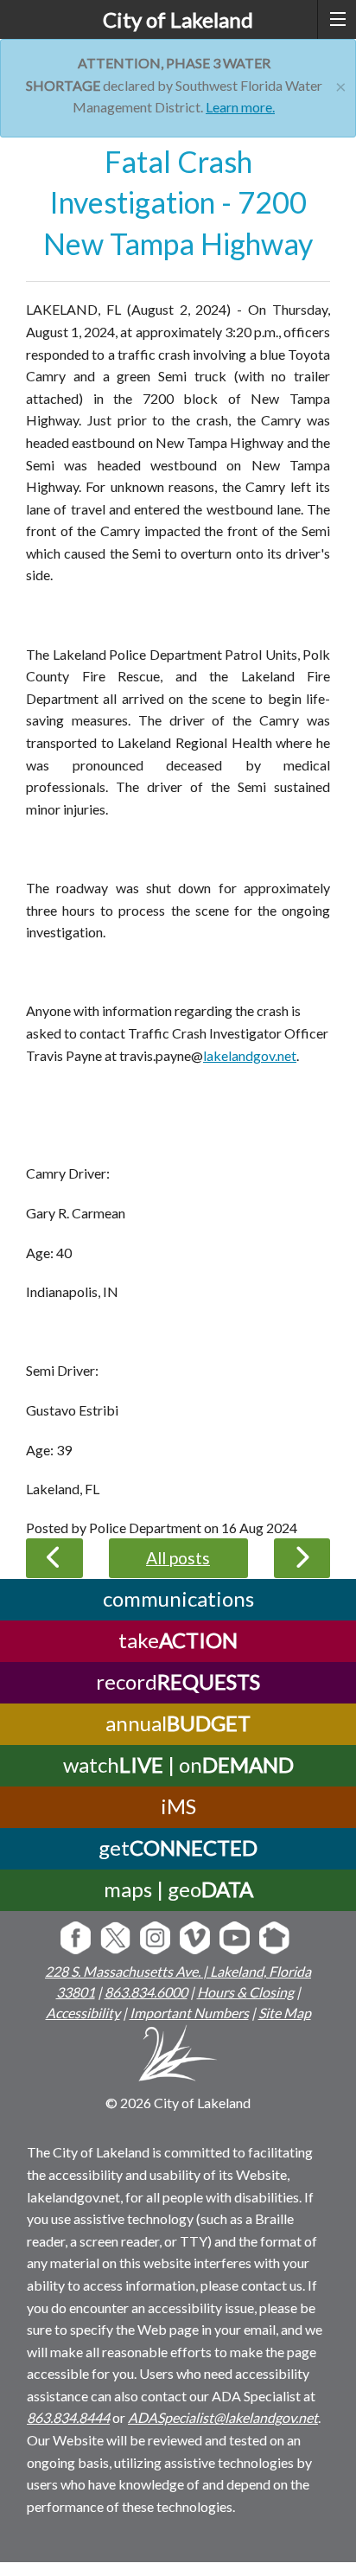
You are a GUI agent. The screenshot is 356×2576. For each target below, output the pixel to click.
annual (178, 1723)
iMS (178, 1806)
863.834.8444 (68, 2417)
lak (212, 1055)
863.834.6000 (146, 1992)
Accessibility (83, 2013)
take (178, 1640)
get (178, 1847)
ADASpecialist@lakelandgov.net (223, 2417)
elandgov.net (259, 1055)
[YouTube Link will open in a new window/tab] (235, 1939)
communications (178, 1598)
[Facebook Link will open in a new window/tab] (76, 1939)
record (178, 1681)
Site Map (285, 2013)
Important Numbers (189, 2013)
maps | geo (178, 1889)
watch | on (178, 1764)
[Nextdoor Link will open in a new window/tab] (274, 1939)
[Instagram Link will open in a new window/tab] (155, 1939)
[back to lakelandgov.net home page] (178, 2056)
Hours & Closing (245, 1992)
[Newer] (302, 1558)
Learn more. (240, 107)
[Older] (54, 1558)
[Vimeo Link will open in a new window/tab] (195, 1939)
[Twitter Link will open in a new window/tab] (115, 1939)
